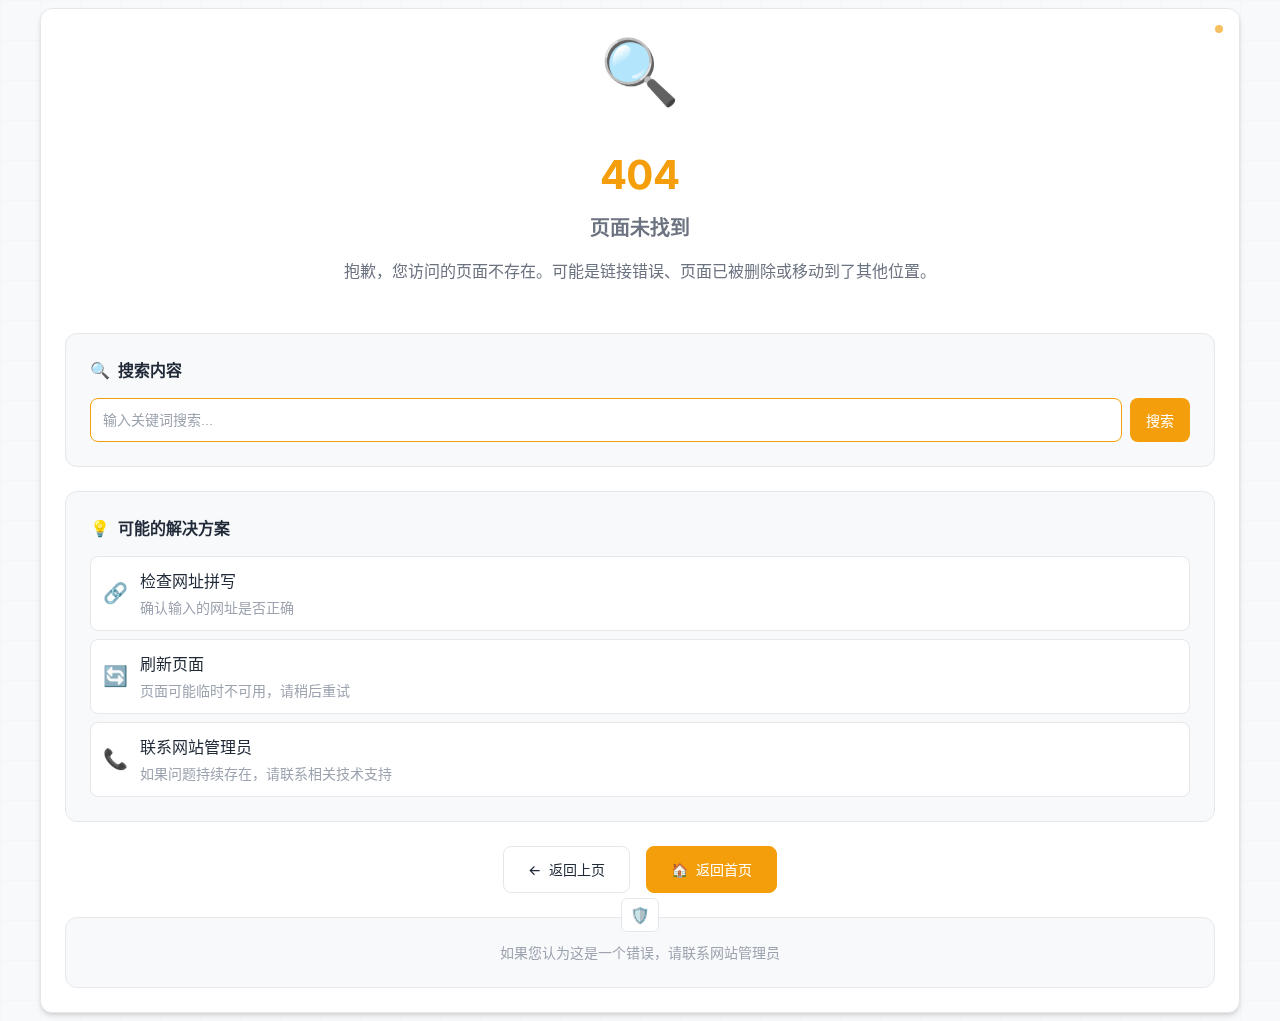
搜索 (1160, 421)
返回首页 (711, 869)
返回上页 (566, 869)
